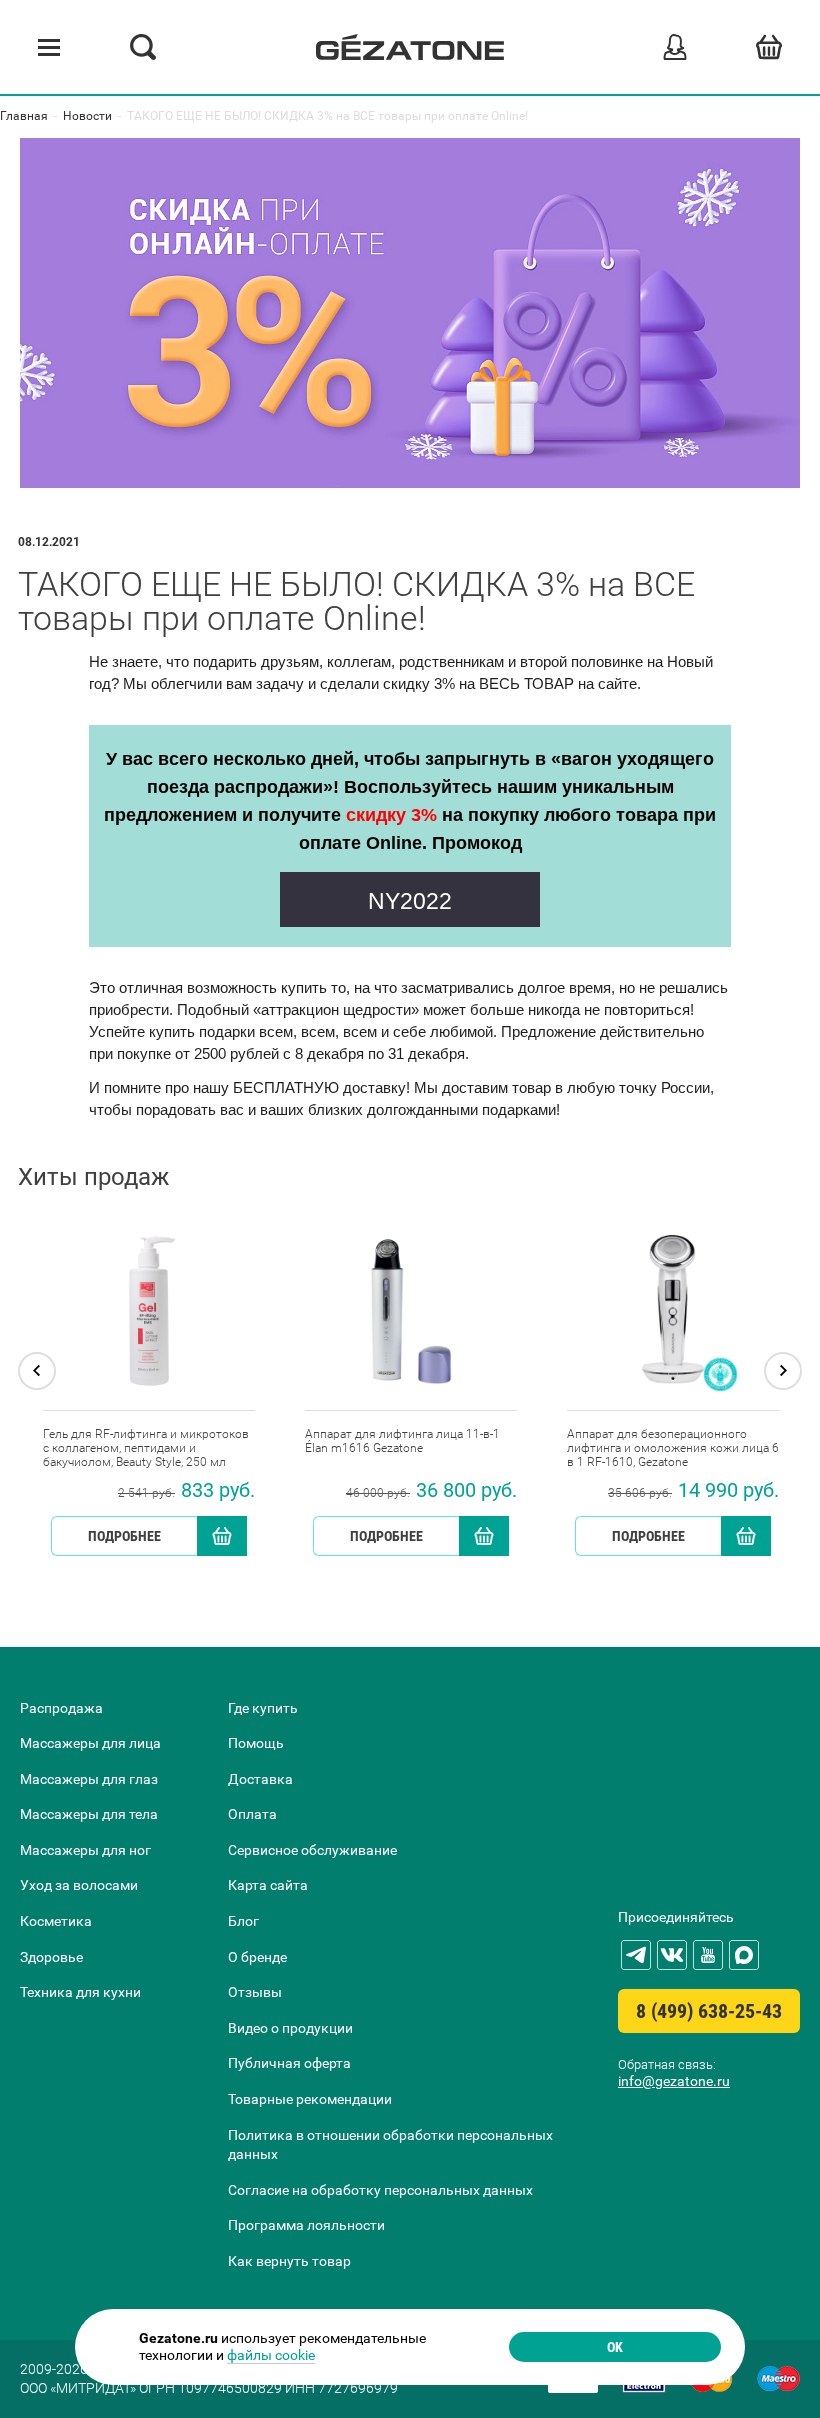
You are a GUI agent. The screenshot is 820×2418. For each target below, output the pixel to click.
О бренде (257, 1957)
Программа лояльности (306, 2225)
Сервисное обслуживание (312, 1850)
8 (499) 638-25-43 (709, 2011)
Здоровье (51, 1957)
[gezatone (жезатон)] (410, 47)
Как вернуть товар (289, 2261)
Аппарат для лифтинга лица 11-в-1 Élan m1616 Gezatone (402, 1441)
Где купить (263, 1708)
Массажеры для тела (89, 1814)
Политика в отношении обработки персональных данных (390, 2145)
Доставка (260, 1779)
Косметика (56, 1921)
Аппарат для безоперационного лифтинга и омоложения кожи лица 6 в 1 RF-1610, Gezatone (673, 1448)
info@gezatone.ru (674, 2081)
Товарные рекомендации (310, 2099)
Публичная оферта (289, 2063)
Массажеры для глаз (89, 1779)
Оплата (252, 1814)
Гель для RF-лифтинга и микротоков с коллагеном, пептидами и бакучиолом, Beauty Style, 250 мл (146, 1448)
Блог (243, 1921)
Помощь (256, 1743)
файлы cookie (271, 2355)
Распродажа (61, 1708)
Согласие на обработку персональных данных (380, 2190)
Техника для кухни (80, 1992)
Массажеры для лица (90, 1743)
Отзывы (255, 1992)
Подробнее (124, 1536)
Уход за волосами (79, 1885)
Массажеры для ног (85, 1850)
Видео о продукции (290, 2028)
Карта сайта (268, 1885)
